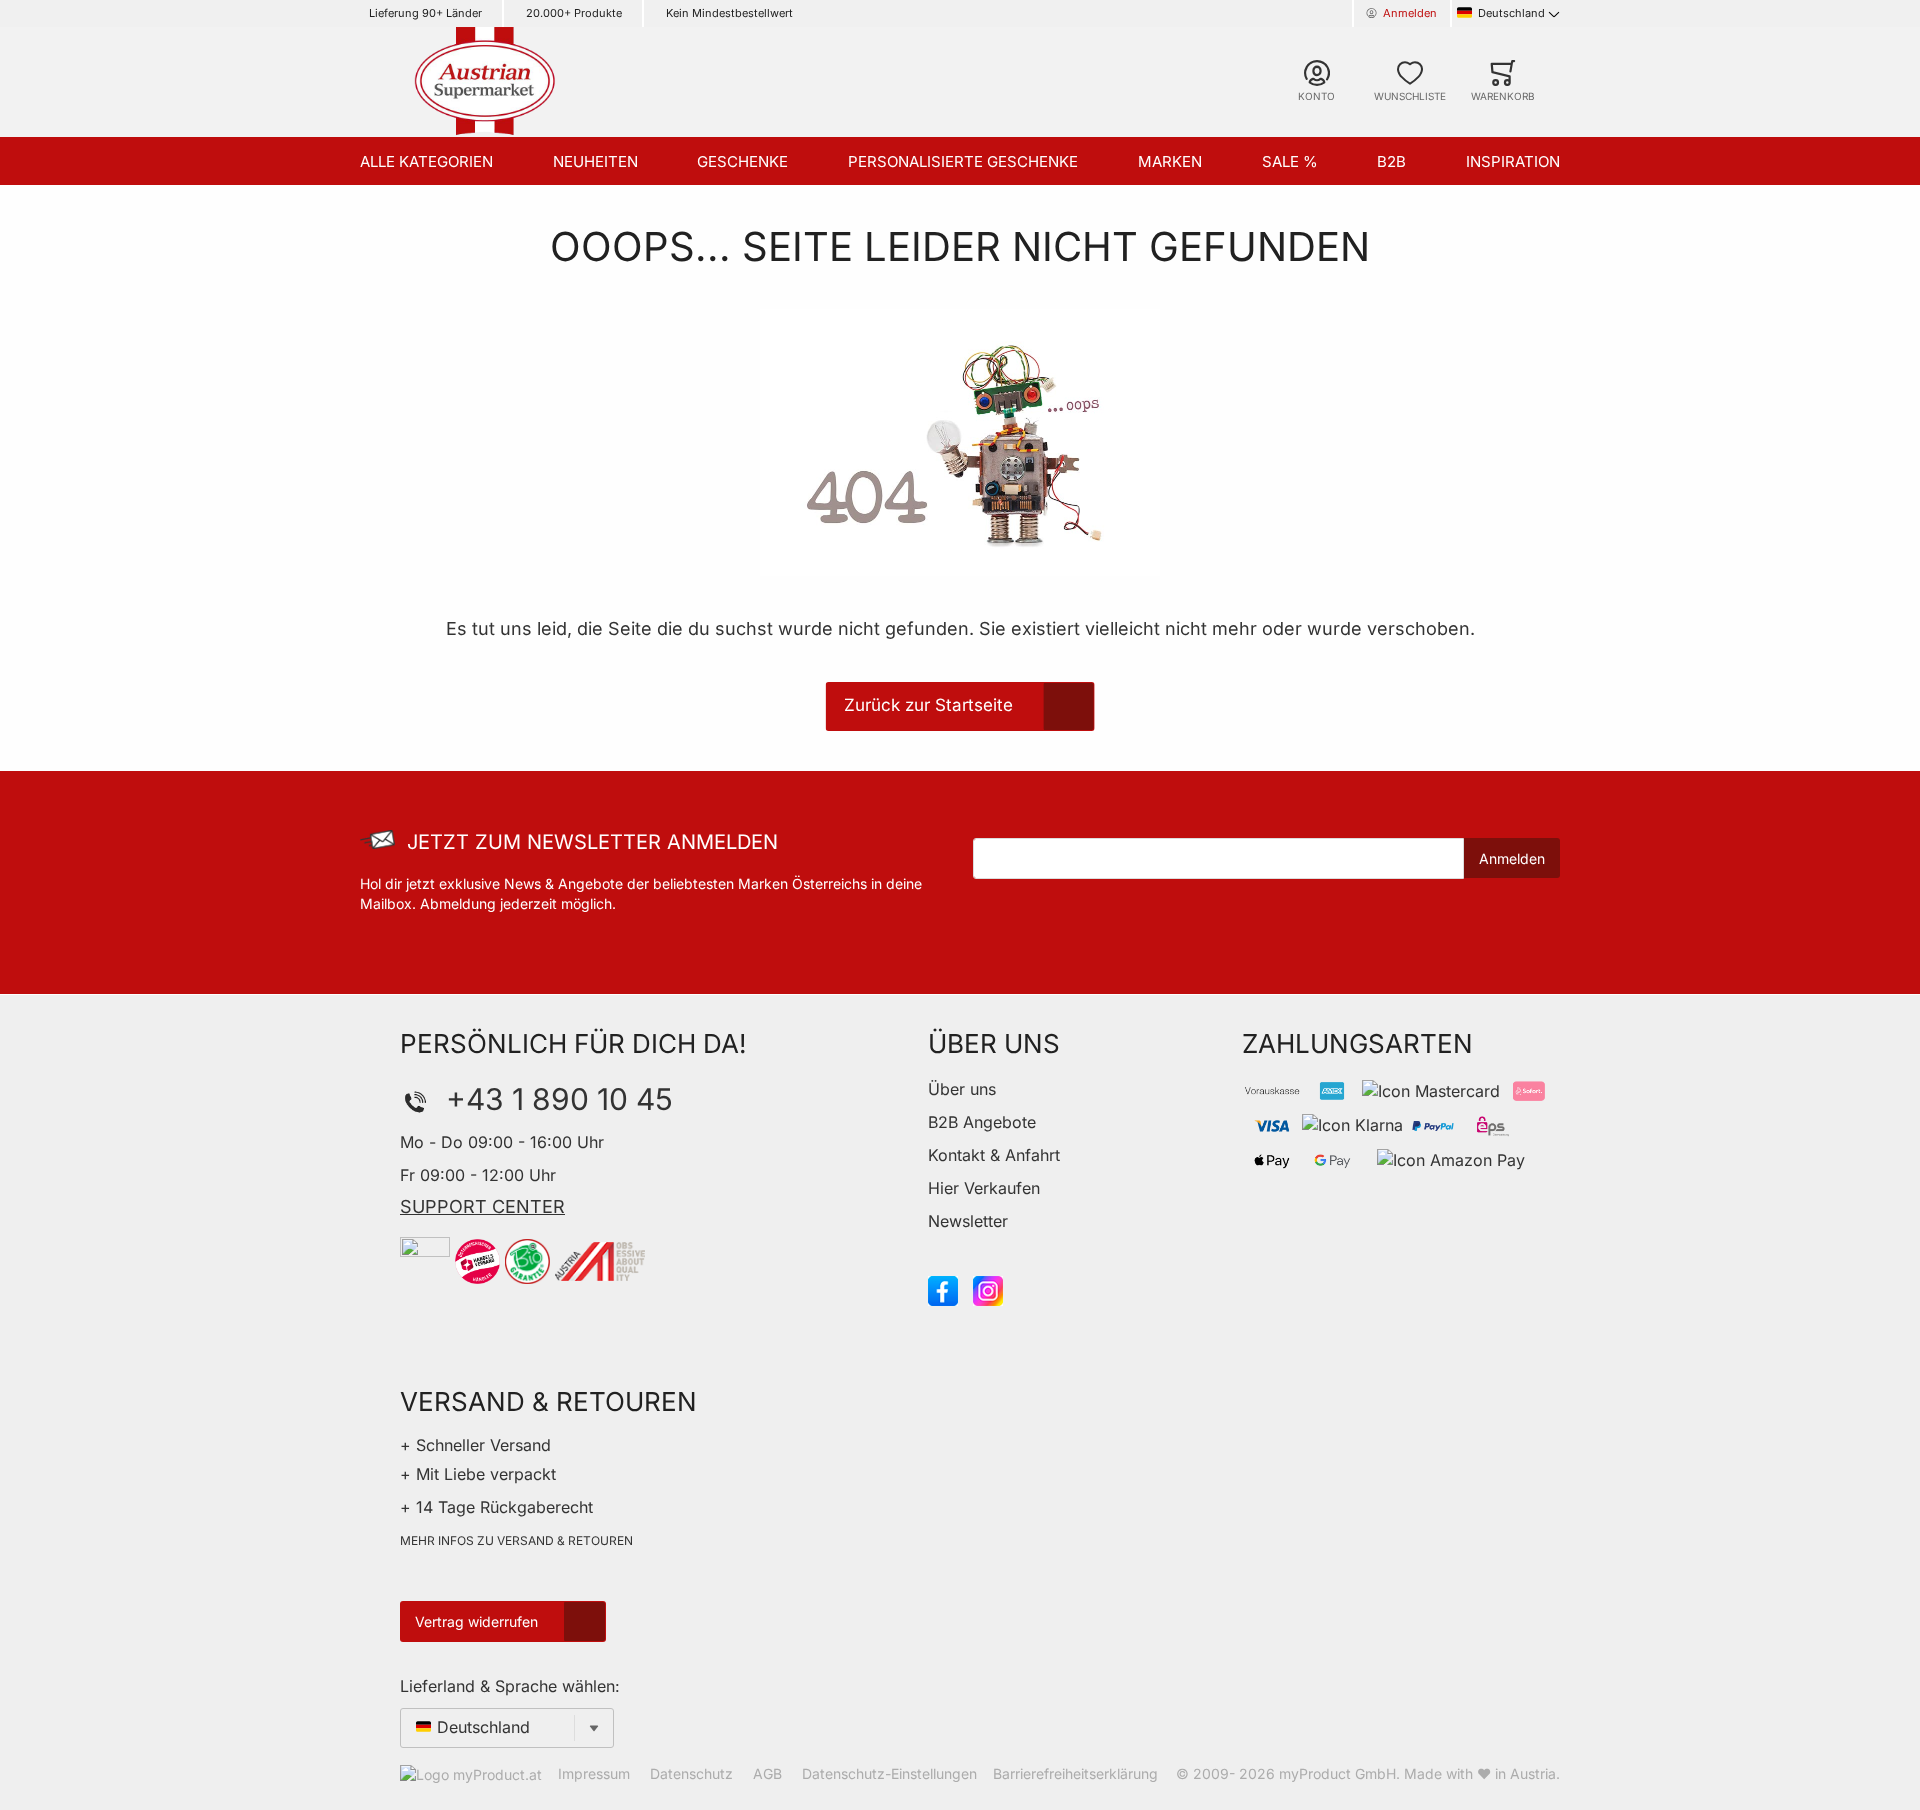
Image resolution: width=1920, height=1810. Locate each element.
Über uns (962, 1089)
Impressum (594, 1773)
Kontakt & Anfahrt (994, 1155)
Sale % (1290, 161)
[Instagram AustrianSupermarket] (988, 1289)
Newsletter (968, 1221)
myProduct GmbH (1337, 1773)
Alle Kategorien (426, 161)
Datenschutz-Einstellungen (889, 1773)
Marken (1170, 161)
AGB (767, 1773)
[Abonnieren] (1512, 858)
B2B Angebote (982, 1122)
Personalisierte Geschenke (963, 161)
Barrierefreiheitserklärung (1075, 1773)
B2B (1391, 161)
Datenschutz (691, 1773)
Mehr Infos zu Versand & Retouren (516, 1540)
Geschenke (742, 161)
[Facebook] (943, 1289)
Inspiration (1513, 161)
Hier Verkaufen (984, 1188)
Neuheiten (595, 161)
